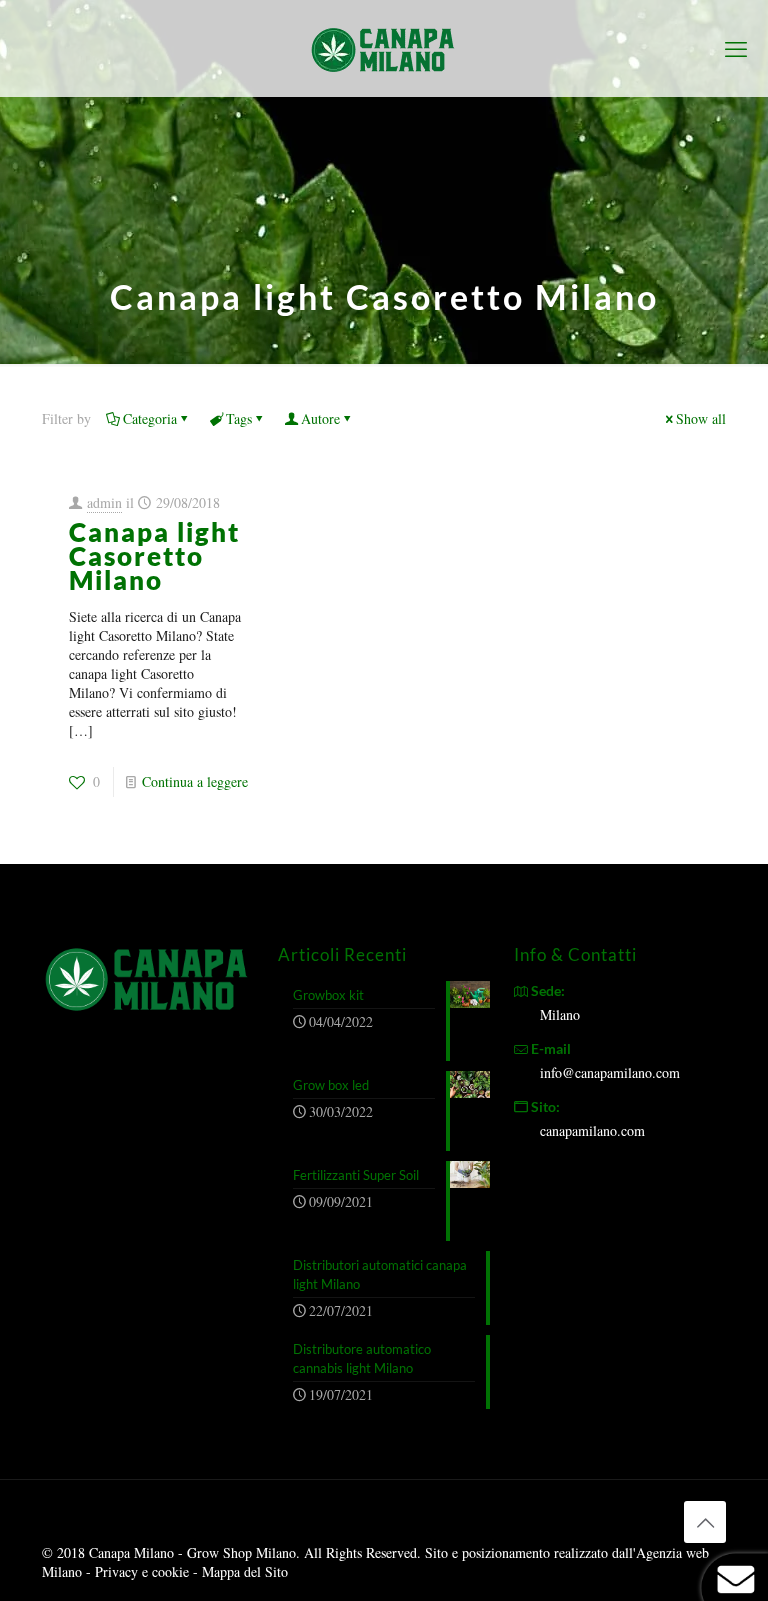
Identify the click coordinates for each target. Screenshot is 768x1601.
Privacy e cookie (144, 1571)
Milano (560, 1014)
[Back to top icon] (705, 1522)
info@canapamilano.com (610, 1072)
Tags (239, 418)
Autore (320, 418)
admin (104, 502)
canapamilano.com (592, 1130)
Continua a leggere (195, 781)
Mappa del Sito (245, 1571)
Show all (701, 418)
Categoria (150, 418)
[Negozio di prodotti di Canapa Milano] (384, 48)
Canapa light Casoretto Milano (154, 556)
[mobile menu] (736, 48)
